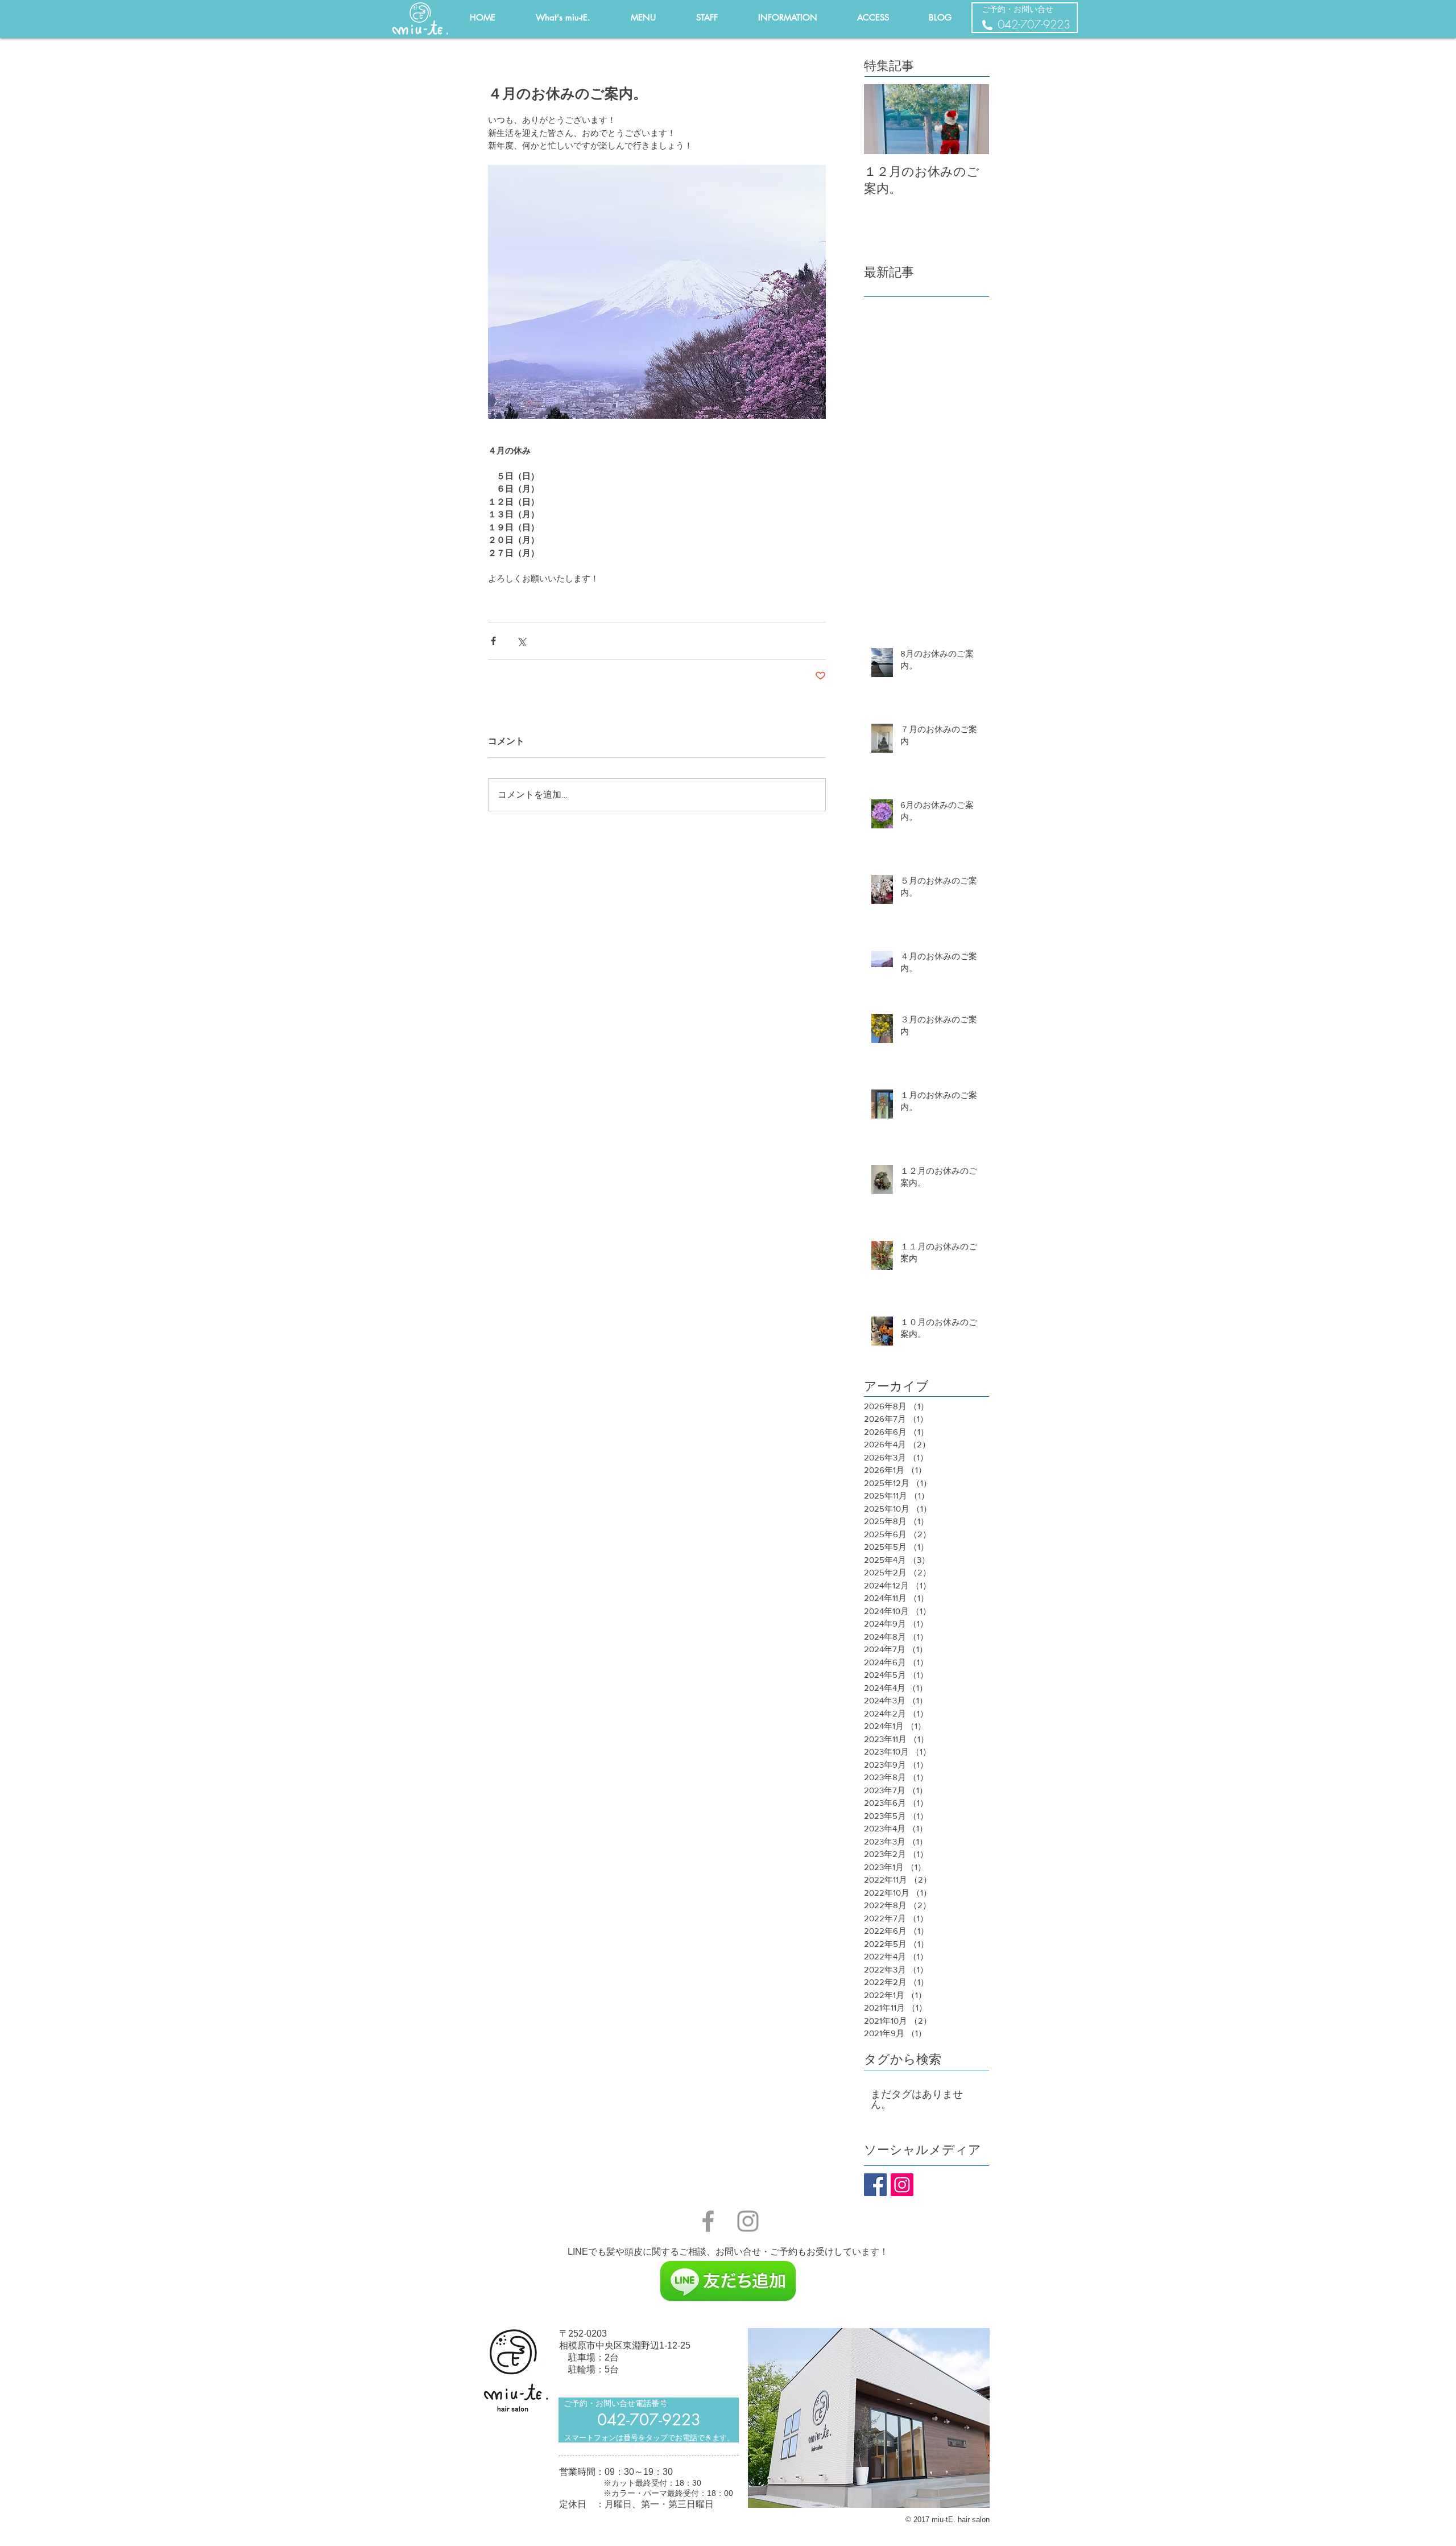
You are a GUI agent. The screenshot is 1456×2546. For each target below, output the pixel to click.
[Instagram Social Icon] (902, 2185)
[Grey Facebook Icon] (708, 2221)
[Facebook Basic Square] (875, 2185)
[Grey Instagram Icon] (748, 2221)
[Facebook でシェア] (493, 641)
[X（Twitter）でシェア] (521, 641)
